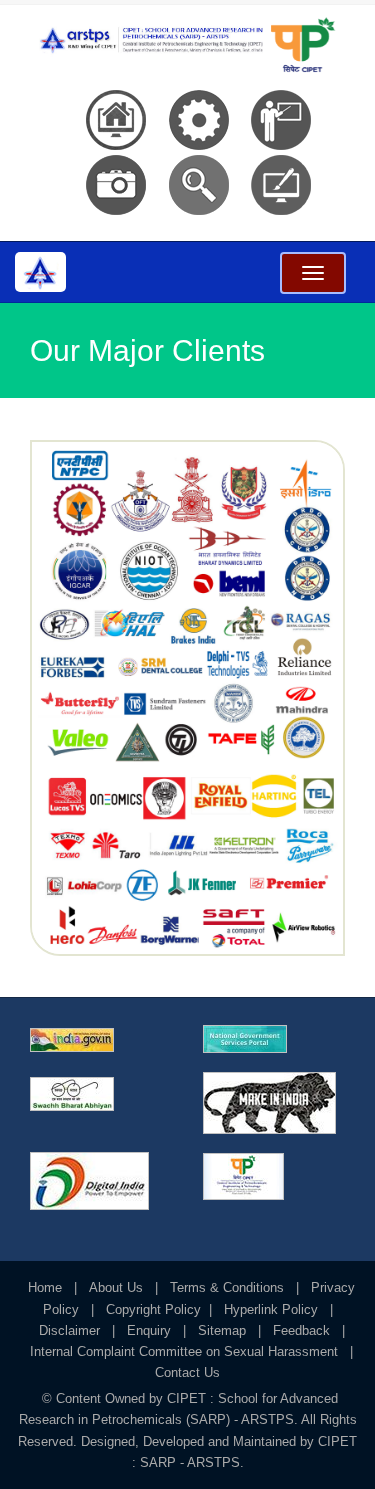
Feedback (301, 1330)
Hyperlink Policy (271, 1309)
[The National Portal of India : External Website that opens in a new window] (101, 1040)
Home (45, 1287)
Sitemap (222, 1330)
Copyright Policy (153, 1309)
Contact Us (187, 1372)
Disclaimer (69, 1330)
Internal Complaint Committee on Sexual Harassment (184, 1351)
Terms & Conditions (227, 1287)
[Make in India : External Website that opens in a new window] (274, 1103)
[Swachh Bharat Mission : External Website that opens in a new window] (101, 1094)
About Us (116, 1287)
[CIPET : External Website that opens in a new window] (274, 1176)
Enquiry (149, 1330)
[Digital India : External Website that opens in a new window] (101, 1181)
